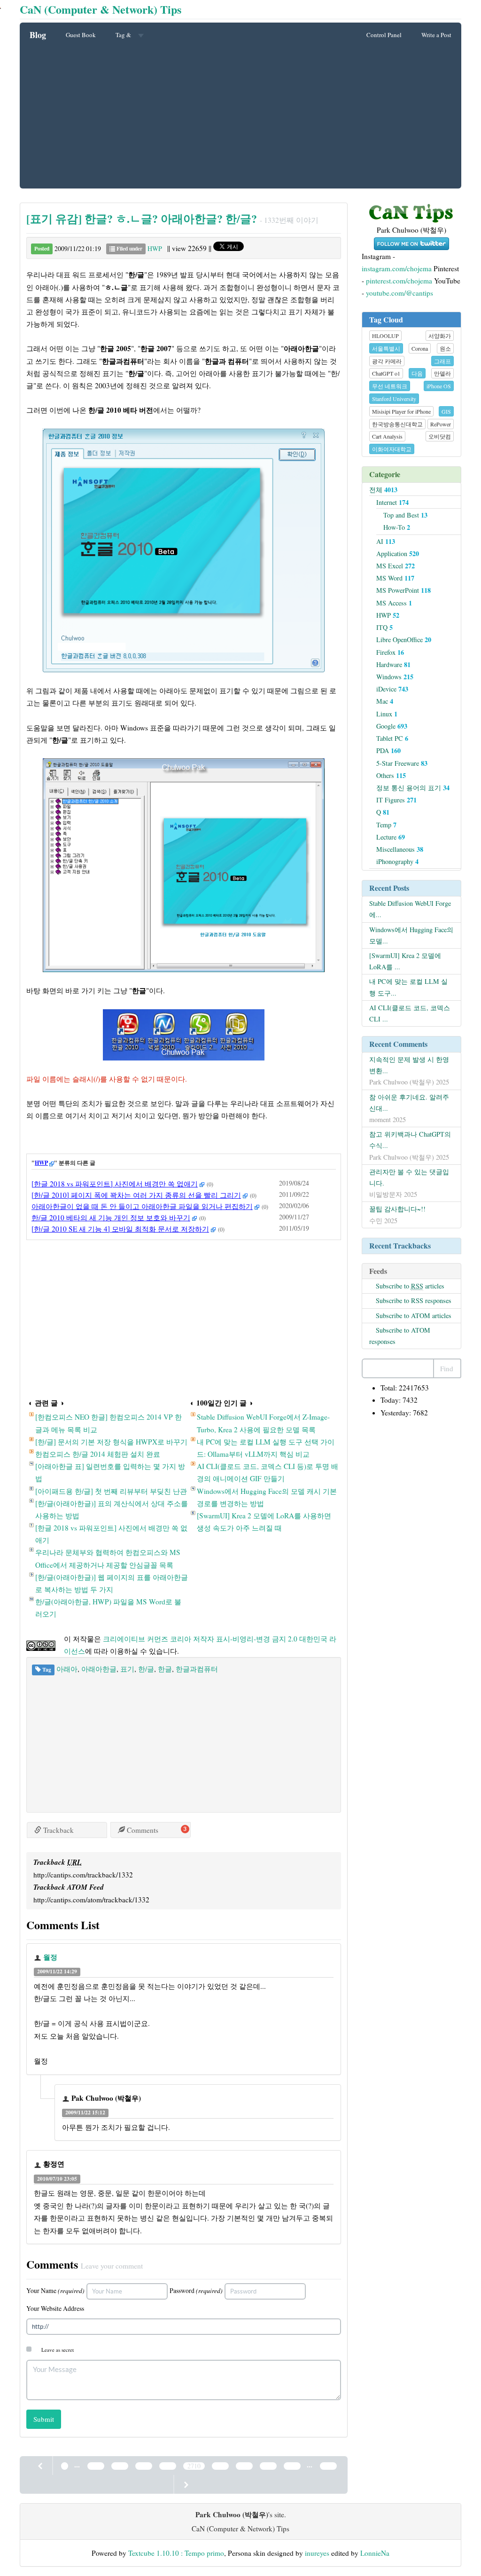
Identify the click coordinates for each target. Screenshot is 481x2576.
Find (447, 1368)
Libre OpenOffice (404, 640)
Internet (392, 502)
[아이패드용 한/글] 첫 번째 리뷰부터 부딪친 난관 (111, 1491)
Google (392, 726)
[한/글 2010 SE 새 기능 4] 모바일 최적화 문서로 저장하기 (120, 1229)
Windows (395, 677)
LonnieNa (375, 2553)
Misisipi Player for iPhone (401, 411)
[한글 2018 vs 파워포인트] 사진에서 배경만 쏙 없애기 (115, 1184)
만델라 (442, 373)
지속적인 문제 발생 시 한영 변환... (409, 1065)
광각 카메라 (387, 361)
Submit (44, 2419)
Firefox (390, 652)
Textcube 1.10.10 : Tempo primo (176, 2553)
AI (386, 541)
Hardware (393, 664)
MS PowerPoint (403, 590)
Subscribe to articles (410, 1286)
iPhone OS (439, 386)
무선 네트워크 (390, 386)
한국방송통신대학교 (397, 424)
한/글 (146, 1669)
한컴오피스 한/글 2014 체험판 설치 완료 (98, 1454)
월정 (50, 1957)
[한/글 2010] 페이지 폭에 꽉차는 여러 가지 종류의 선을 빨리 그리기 (136, 1195)
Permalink (97, 1971)
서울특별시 (386, 348)
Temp (386, 825)
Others (391, 775)
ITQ (384, 627)
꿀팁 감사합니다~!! (397, 1209)
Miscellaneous (400, 849)
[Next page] (186, 2484)
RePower (441, 424)
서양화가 (440, 336)
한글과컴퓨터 (197, 1669)
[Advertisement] (240, 118)
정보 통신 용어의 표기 (413, 788)
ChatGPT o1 (386, 373)
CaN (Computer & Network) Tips (101, 9)
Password (196, 2290)
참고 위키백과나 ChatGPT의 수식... (410, 1140)
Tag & (124, 35)
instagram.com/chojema (397, 268)
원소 (445, 348)
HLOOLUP (385, 336)
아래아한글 (99, 1669)
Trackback (58, 1830)
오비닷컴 (440, 436)
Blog (38, 35)
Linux (387, 714)
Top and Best (405, 515)
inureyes (317, 2553)
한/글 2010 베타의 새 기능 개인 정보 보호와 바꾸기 (111, 1217)
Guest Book (81, 35)
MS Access (394, 603)
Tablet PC (392, 738)
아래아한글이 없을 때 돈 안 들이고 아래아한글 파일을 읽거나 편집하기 (142, 1206)
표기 (127, 1669)
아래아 (67, 1669)
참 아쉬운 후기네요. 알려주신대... (409, 1103)
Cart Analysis (387, 436)
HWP (155, 248)
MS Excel (396, 566)
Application (398, 554)
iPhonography (397, 861)
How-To (397, 527)
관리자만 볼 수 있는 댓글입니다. (409, 1177)
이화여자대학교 (392, 449)
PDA (388, 750)
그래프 (442, 361)
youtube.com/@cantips (400, 293)
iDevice (392, 689)
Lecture (391, 837)
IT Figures (396, 800)
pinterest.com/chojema (399, 281)
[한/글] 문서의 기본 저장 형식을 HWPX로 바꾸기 (111, 1442)
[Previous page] (41, 2466)
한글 (165, 1669)
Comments (142, 1830)
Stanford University (394, 399)
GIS (446, 411)
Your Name (55, 2290)
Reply (150, 1971)
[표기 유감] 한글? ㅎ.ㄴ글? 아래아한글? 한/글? (142, 218)
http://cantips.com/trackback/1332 (83, 1875)
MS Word (395, 578)
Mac (385, 701)
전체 (383, 490)
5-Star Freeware (402, 763)
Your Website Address (55, 2308)
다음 (417, 373)
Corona (420, 348)
